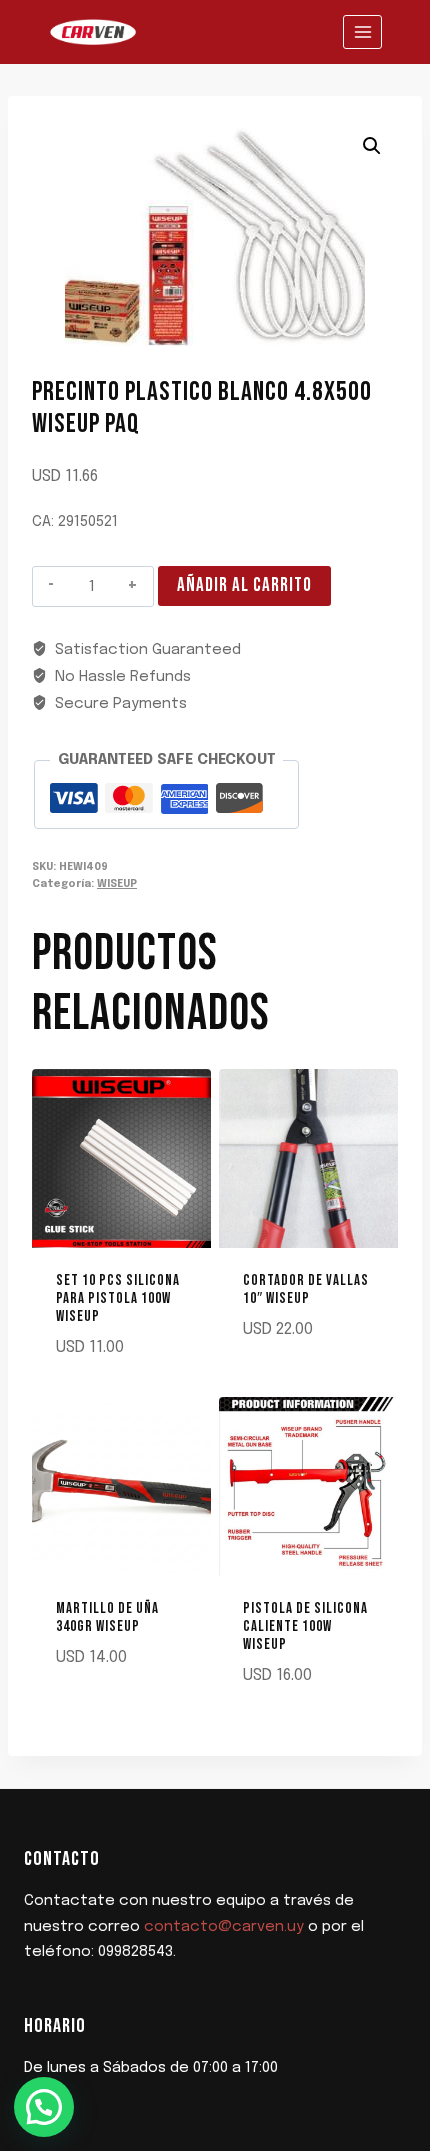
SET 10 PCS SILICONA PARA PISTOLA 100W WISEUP (118, 1298)
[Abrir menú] (362, 31)
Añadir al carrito (244, 585)
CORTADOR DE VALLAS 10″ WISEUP (306, 1289)
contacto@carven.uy (224, 1927)
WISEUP (117, 884)
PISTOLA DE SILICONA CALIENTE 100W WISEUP (305, 1626)
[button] (372, 146)
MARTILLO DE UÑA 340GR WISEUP (107, 1617)
